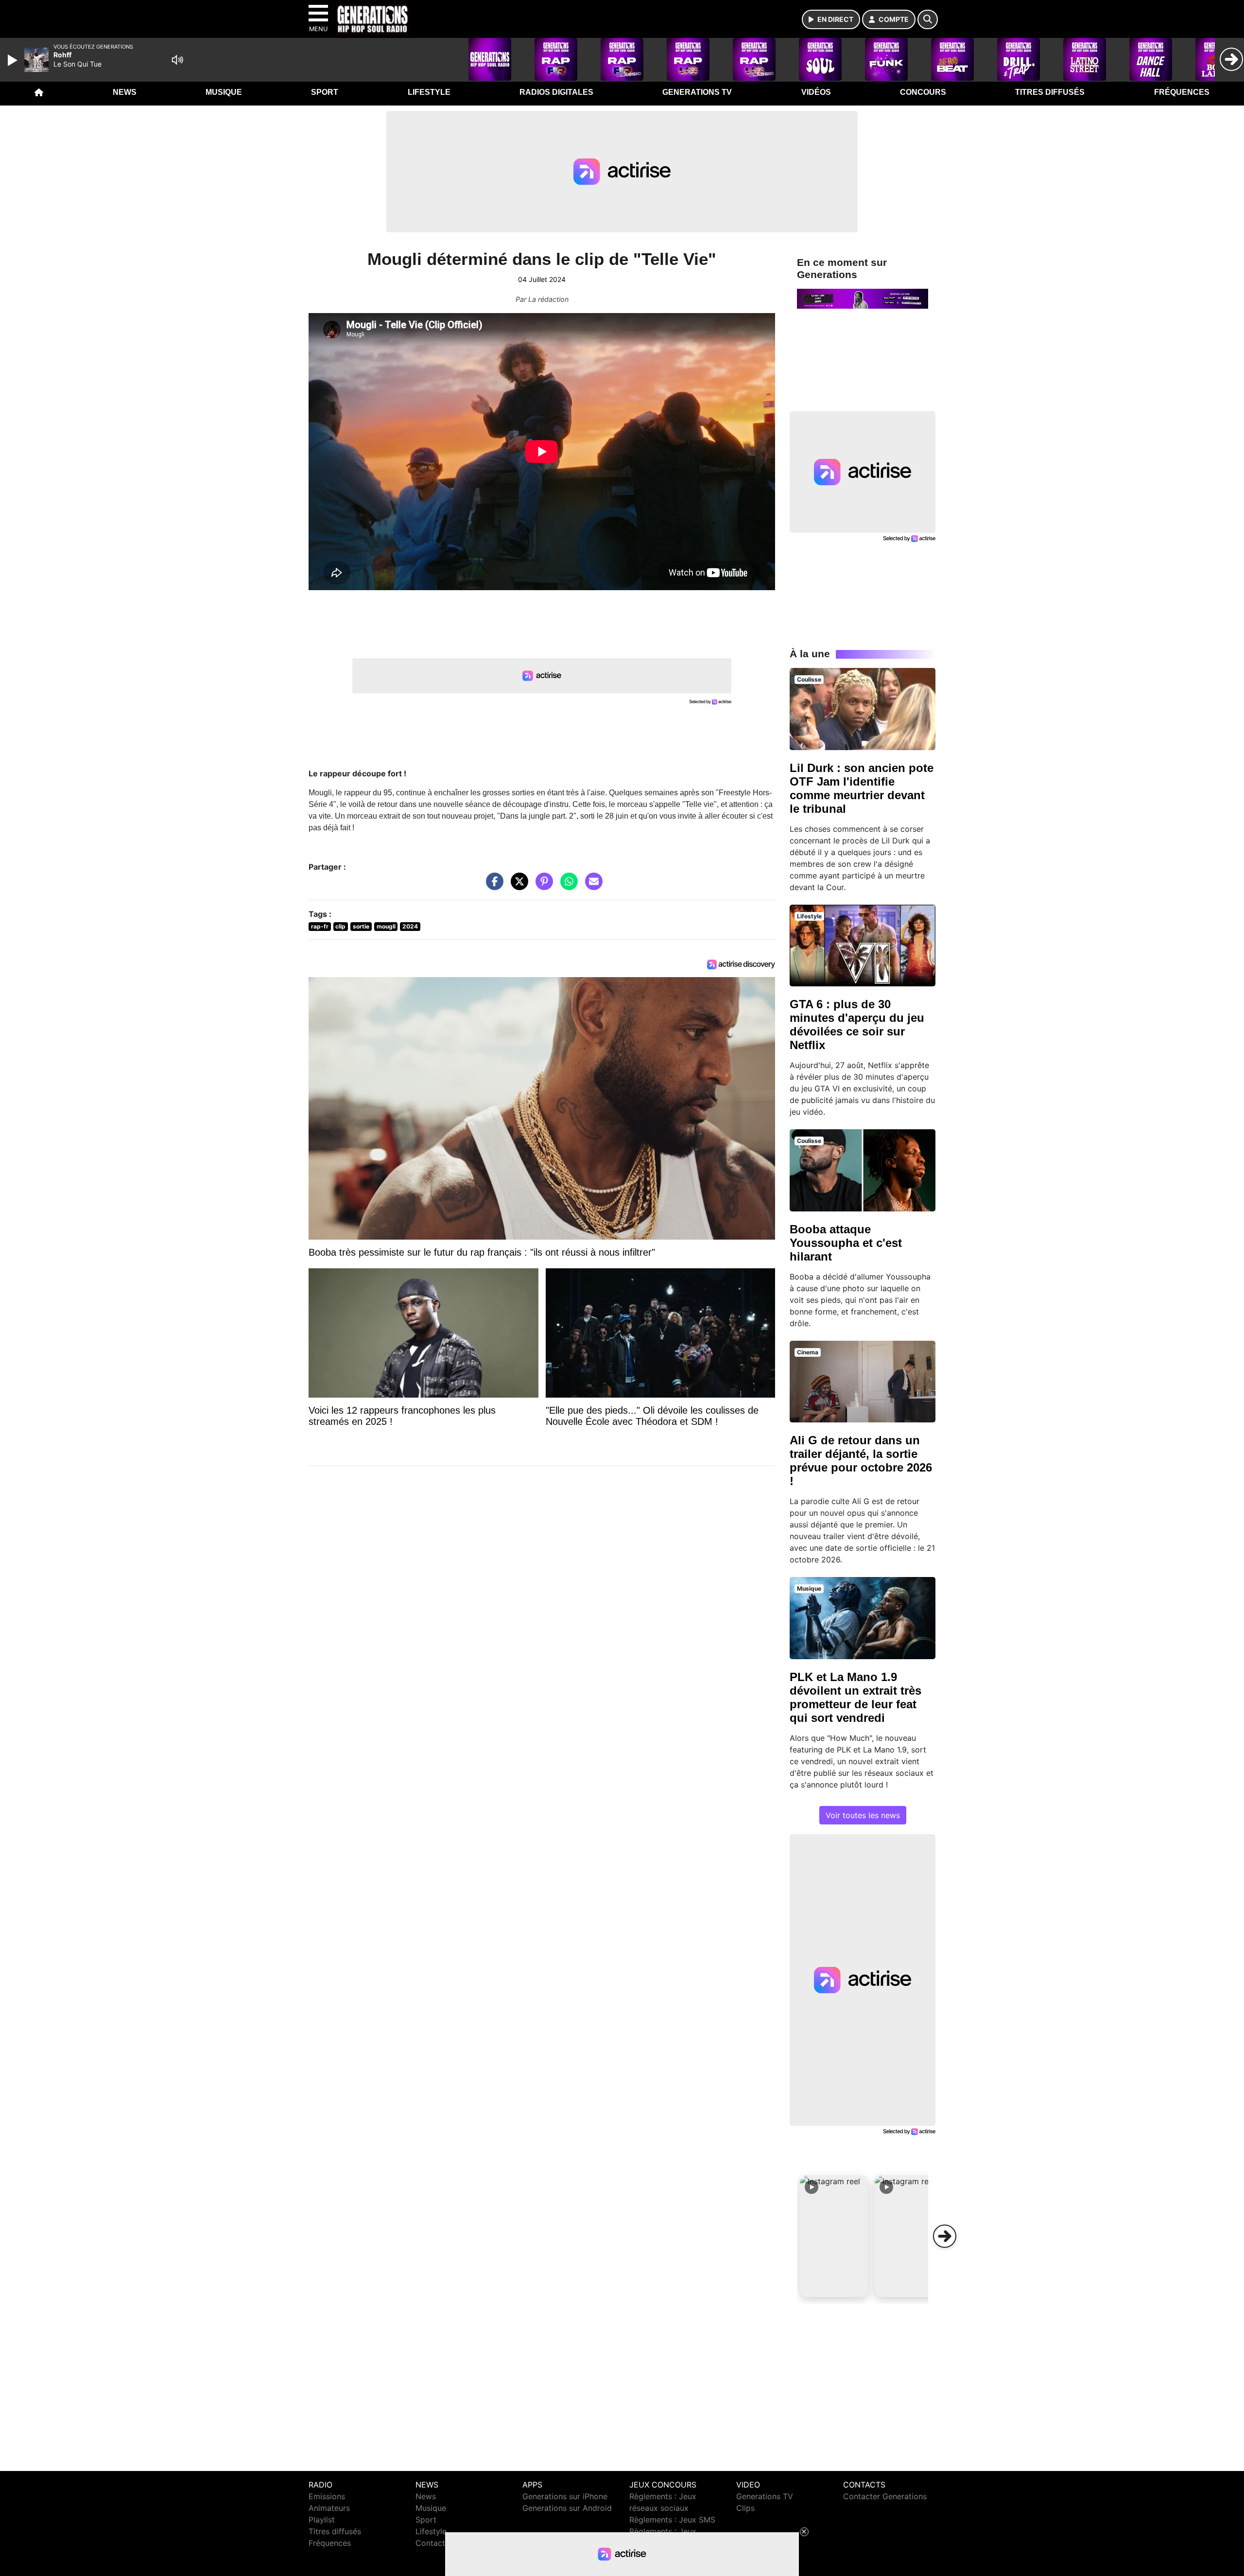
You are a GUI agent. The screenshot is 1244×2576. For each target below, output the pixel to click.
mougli (386, 926)
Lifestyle (429, 92)
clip (340, 926)
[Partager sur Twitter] (517, 886)
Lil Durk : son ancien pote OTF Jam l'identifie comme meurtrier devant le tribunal (862, 788)
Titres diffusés (1050, 92)
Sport (325, 92)
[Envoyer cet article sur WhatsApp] (567, 886)
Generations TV (697, 92)
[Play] (14, 60)
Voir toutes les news (863, 1815)
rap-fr (320, 926)
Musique (224, 92)
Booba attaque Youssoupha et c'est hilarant (846, 1243)
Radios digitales (556, 92)
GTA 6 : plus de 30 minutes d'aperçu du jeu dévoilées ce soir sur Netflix (857, 1025)
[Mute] (177, 60)
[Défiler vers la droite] (945, 2236)
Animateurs (329, 2508)
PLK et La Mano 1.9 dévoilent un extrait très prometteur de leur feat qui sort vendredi (855, 1697)
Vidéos (816, 92)
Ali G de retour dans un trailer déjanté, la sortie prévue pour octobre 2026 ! (861, 1461)
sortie (361, 926)
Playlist (322, 2520)
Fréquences (1182, 92)
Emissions (327, 2496)
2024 (410, 926)
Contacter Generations (885, 2496)
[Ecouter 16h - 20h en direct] (863, 298)
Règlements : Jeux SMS (672, 2520)
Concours (923, 92)
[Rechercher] (928, 19)
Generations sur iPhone (565, 2496)
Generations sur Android (567, 2508)
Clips (745, 2508)
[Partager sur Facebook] (492, 886)
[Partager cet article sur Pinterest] (542, 886)
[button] (834, 2236)
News (125, 92)
